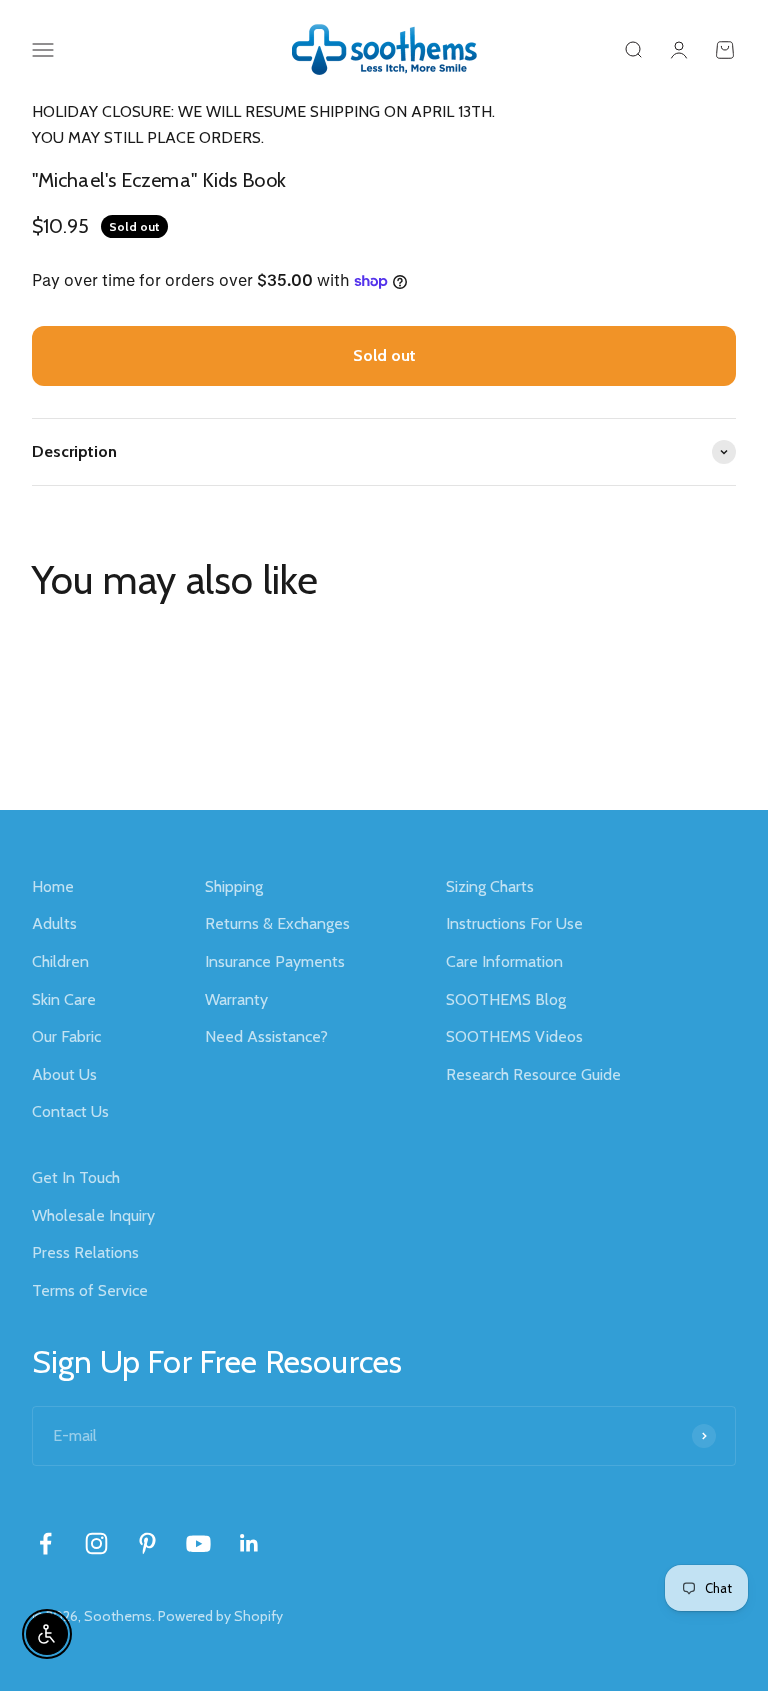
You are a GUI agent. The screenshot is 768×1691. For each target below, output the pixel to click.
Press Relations (85, 1252)
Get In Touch (76, 1177)
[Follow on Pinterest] (147, 1543)
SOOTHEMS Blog (506, 999)
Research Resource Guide (533, 1074)
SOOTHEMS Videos (514, 1036)
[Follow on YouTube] (198, 1543)
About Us (64, 1074)
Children (60, 961)
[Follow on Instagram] (96, 1543)
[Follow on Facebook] (45, 1543)
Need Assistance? (266, 1036)
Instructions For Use (514, 923)
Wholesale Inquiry (93, 1215)
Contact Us (70, 1111)
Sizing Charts (490, 886)
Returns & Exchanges (277, 923)
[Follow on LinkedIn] (249, 1543)
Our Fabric (66, 1036)
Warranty (236, 999)
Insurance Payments (275, 961)
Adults (54, 923)
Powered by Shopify (220, 1616)
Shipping (234, 886)
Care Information (504, 961)
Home (53, 886)
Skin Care (64, 999)
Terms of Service (90, 1290)
